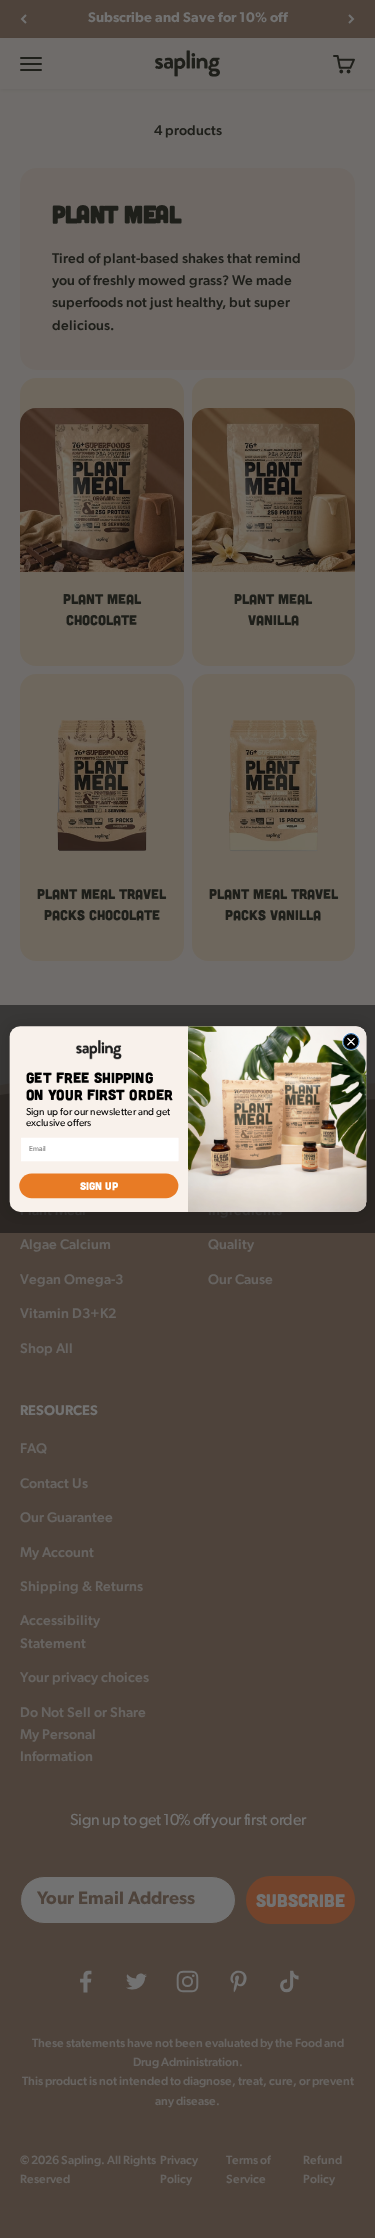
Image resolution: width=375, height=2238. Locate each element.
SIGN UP (98, 1185)
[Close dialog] (351, 1041)
